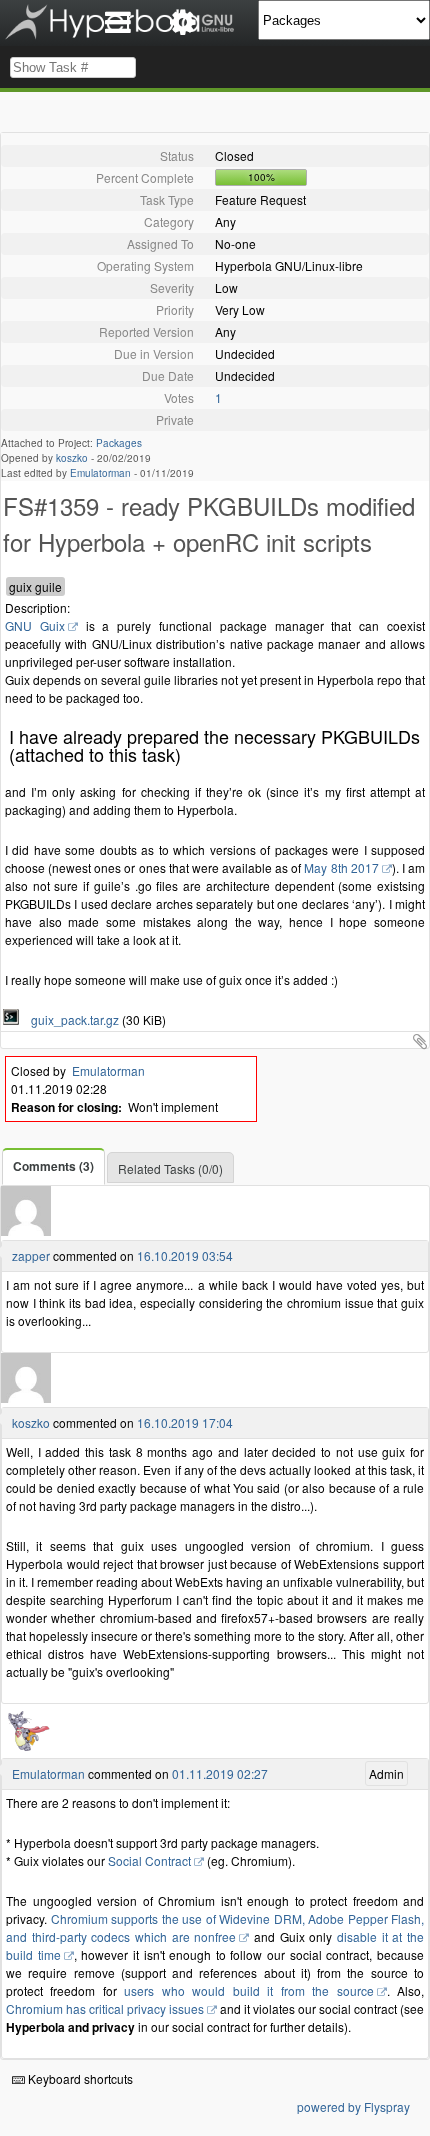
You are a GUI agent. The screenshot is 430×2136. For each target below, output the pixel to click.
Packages (119, 443)
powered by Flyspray (353, 2106)
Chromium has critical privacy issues (105, 2008)
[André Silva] (26, 1748)
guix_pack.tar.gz (70, 1019)
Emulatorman (100, 473)
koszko (72, 458)
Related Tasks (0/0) (170, 1168)
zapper (31, 1255)
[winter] (26, 1230)
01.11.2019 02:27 (220, 1773)
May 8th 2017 (341, 867)
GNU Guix (35, 625)
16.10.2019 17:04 (185, 1422)
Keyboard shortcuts (79, 2078)
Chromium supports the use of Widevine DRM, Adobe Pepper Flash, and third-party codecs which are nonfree (215, 1927)
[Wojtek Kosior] (26, 1397)
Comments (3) (53, 1166)
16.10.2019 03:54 (185, 1255)
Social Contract (149, 1860)
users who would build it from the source (248, 1990)
